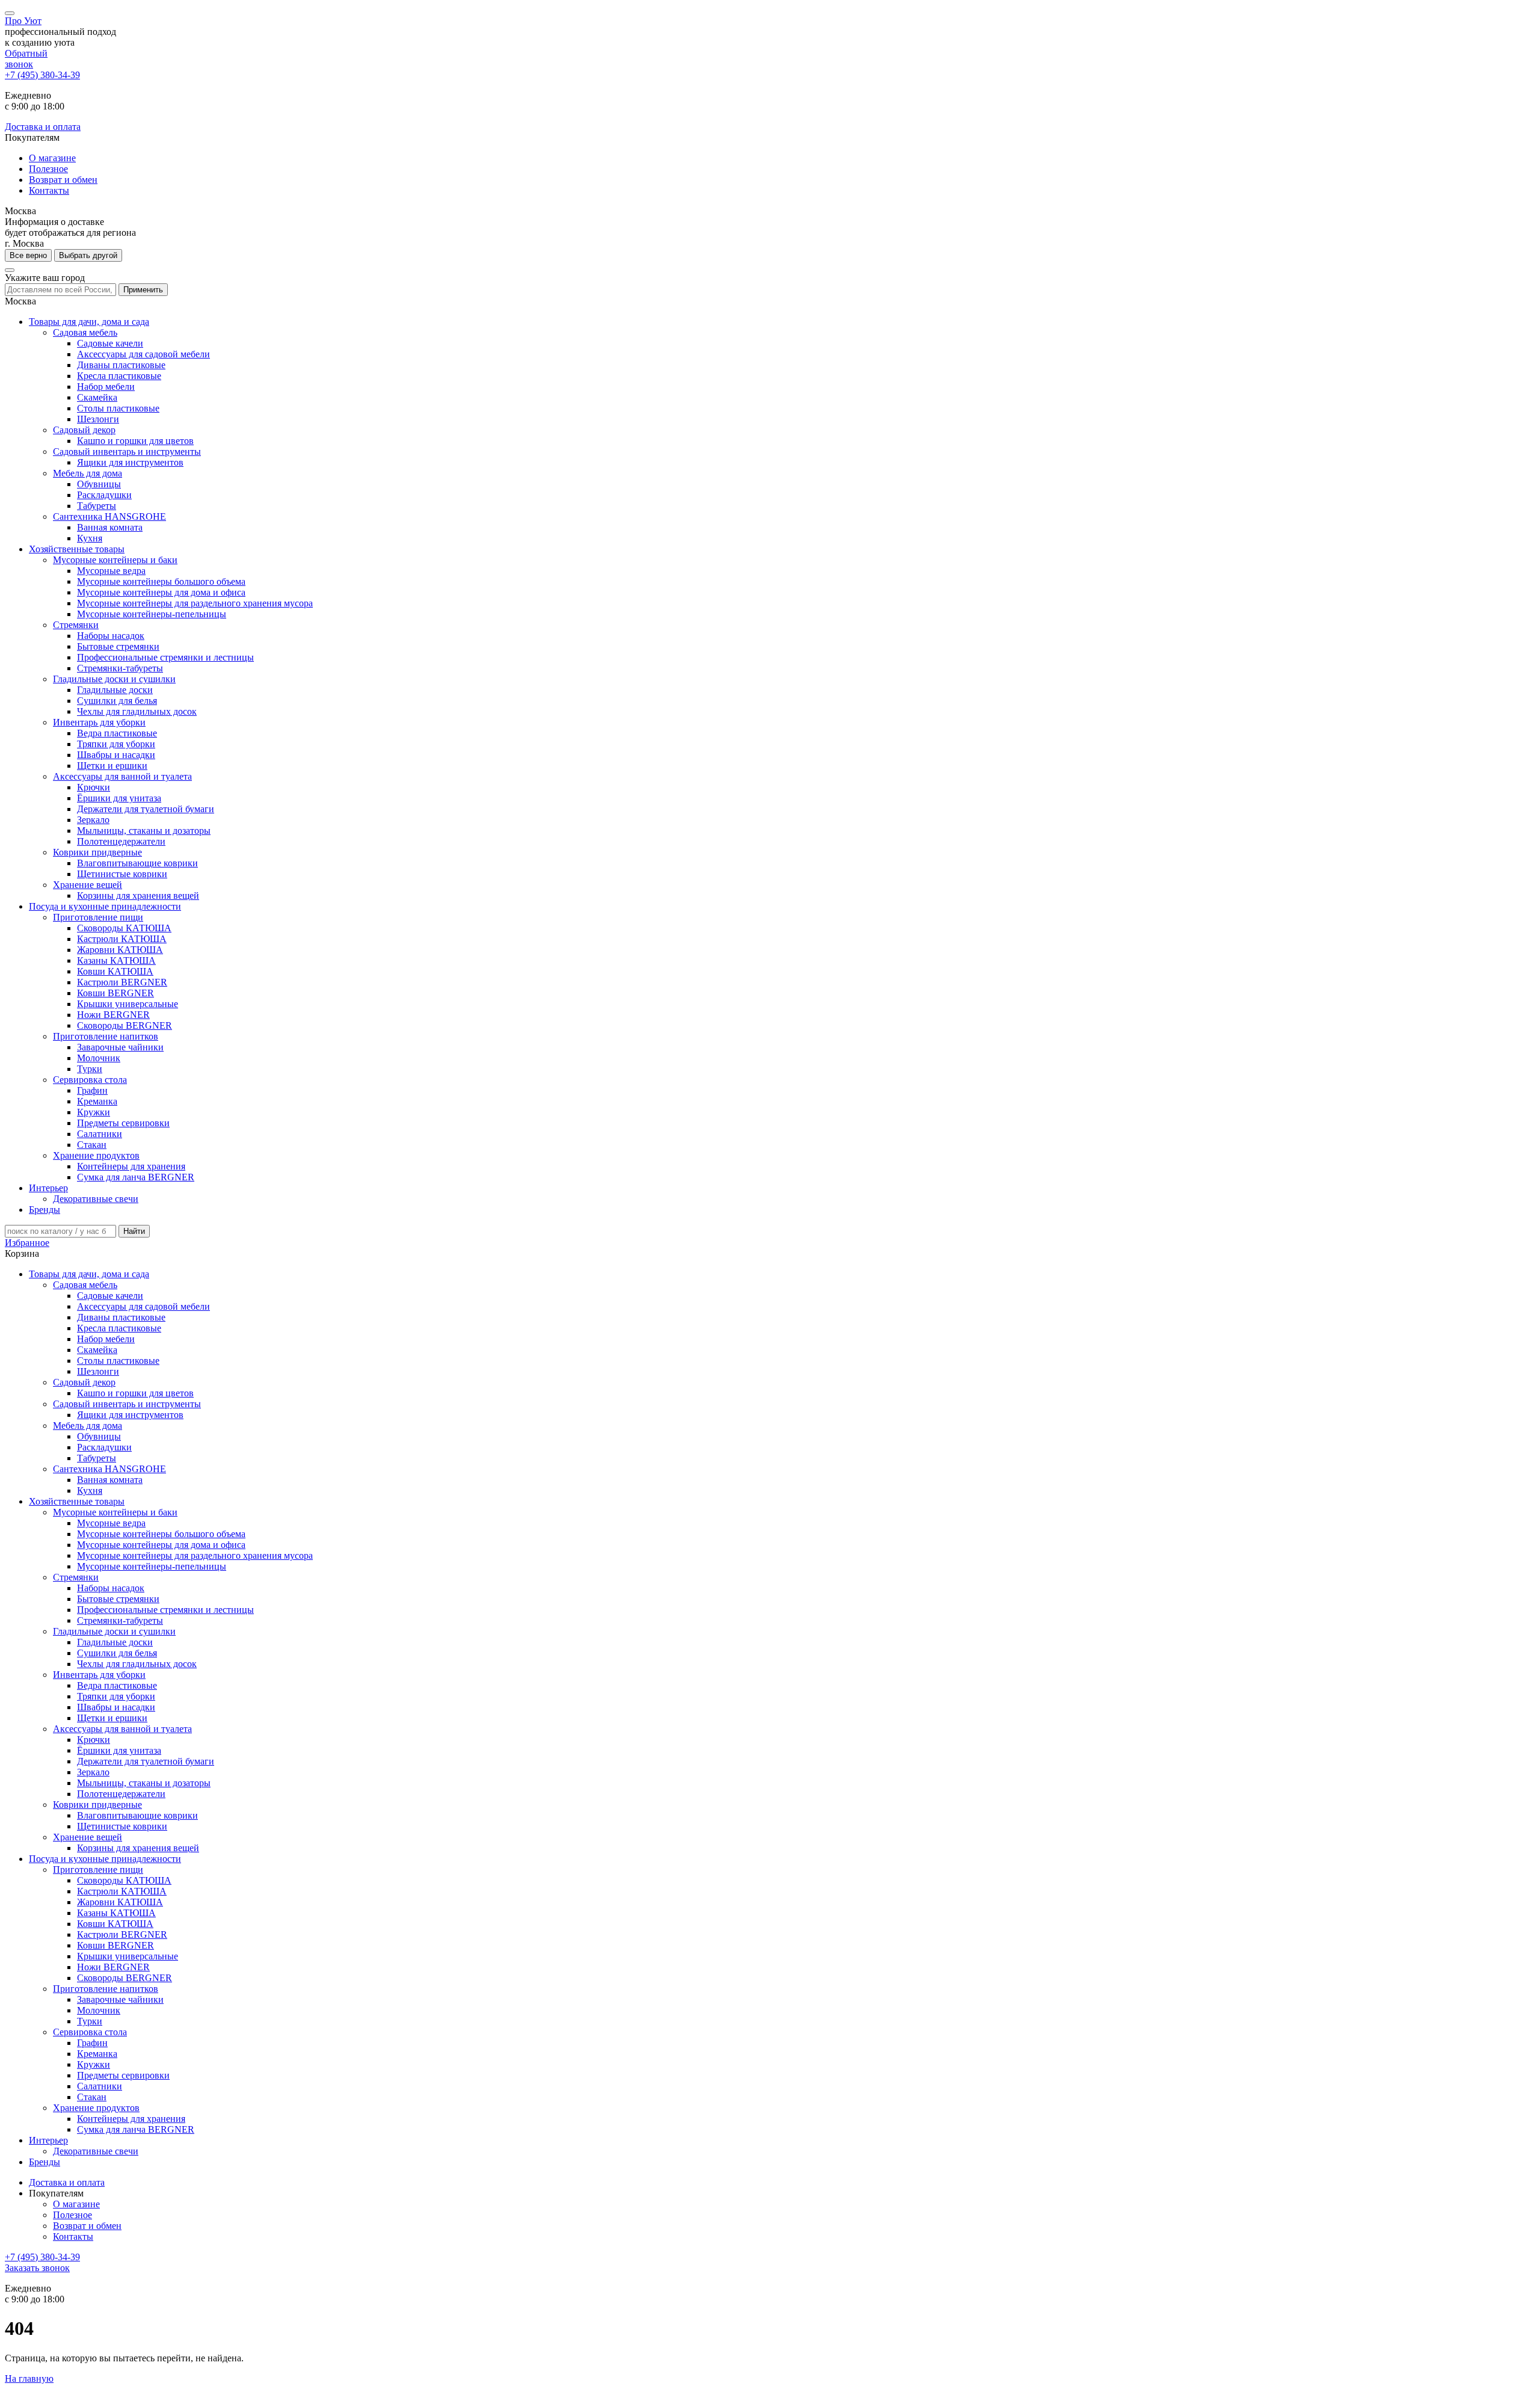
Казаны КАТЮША (116, 960)
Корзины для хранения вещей (138, 895)
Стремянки (76, 625)
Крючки (94, 787)
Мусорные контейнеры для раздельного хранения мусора (195, 603)
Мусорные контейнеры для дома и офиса (161, 592)
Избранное (27, 1243)
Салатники (100, 1134)
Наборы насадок (111, 636)
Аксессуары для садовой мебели (143, 354)
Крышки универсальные (128, 1004)
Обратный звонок (26, 59)
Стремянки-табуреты (120, 668)
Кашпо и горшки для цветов (135, 441)
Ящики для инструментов (130, 462)
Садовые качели (110, 343)
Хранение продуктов (96, 1155)
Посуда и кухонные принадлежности (105, 906)
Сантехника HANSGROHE (109, 516)
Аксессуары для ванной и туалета (122, 776)
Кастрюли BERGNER (122, 982)
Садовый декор (84, 430)
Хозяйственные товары (77, 549)
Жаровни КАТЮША (120, 950)
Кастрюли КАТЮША (122, 939)
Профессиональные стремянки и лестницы (165, 657)
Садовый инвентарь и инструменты (127, 452)
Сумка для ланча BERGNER (136, 1177)
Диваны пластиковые (121, 365)
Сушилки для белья (117, 701)
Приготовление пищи (98, 917)
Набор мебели (106, 387)
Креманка (97, 1101)
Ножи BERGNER (113, 1015)
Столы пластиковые (118, 408)
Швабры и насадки (116, 755)
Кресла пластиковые (119, 376)
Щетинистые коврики (122, 874)
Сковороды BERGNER (125, 1025)
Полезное (48, 169)
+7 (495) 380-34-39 (42, 75)
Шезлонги (98, 419)
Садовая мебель (85, 332)
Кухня (90, 538)
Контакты (49, 190)
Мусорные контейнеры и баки (115, 560)
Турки (90, 1069)
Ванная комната (110, 527)
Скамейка (97, 397)
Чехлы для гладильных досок (137, 711)
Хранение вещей (88, 885)
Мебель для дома (88, 473)
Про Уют (23, 21)
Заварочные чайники (120, 1047)
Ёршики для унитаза (119, 798)
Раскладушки (104, 495)
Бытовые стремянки (118, 646)
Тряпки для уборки (116, 744)
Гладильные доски (115, 690)
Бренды (45, 1210)
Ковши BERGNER (115, 993)
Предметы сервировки (123, 1123)
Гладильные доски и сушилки (114, 679)
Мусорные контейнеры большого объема (161, 581)
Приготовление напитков (106, 1036)
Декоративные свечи (96, 1199)
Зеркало (93, 820)
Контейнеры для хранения (131, 1166)
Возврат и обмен (63, 180)
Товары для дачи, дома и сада (89, 322)
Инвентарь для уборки (99, 722)
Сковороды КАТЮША (124, 928)
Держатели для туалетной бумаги (146, 809)
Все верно (28, 255)
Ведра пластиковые (117, 733)
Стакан (92, 1145)
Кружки (94, 1112)
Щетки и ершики (112, 766)
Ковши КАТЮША (115, 971)
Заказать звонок (37, 2268)
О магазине (52, 158)
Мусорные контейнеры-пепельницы (152, 614)
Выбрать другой (88, 255)
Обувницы (99, 484)
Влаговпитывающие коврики (137, 863)
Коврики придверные (97, 852)
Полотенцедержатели (121, 841)
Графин (92, 1090)
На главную (29, 2378)
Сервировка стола (90, 1080)
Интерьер (48, 1188)
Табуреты (97, 506)
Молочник (99, 1058)
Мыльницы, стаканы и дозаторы (144, 831)
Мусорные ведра (111, 571)
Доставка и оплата (43, 127)
